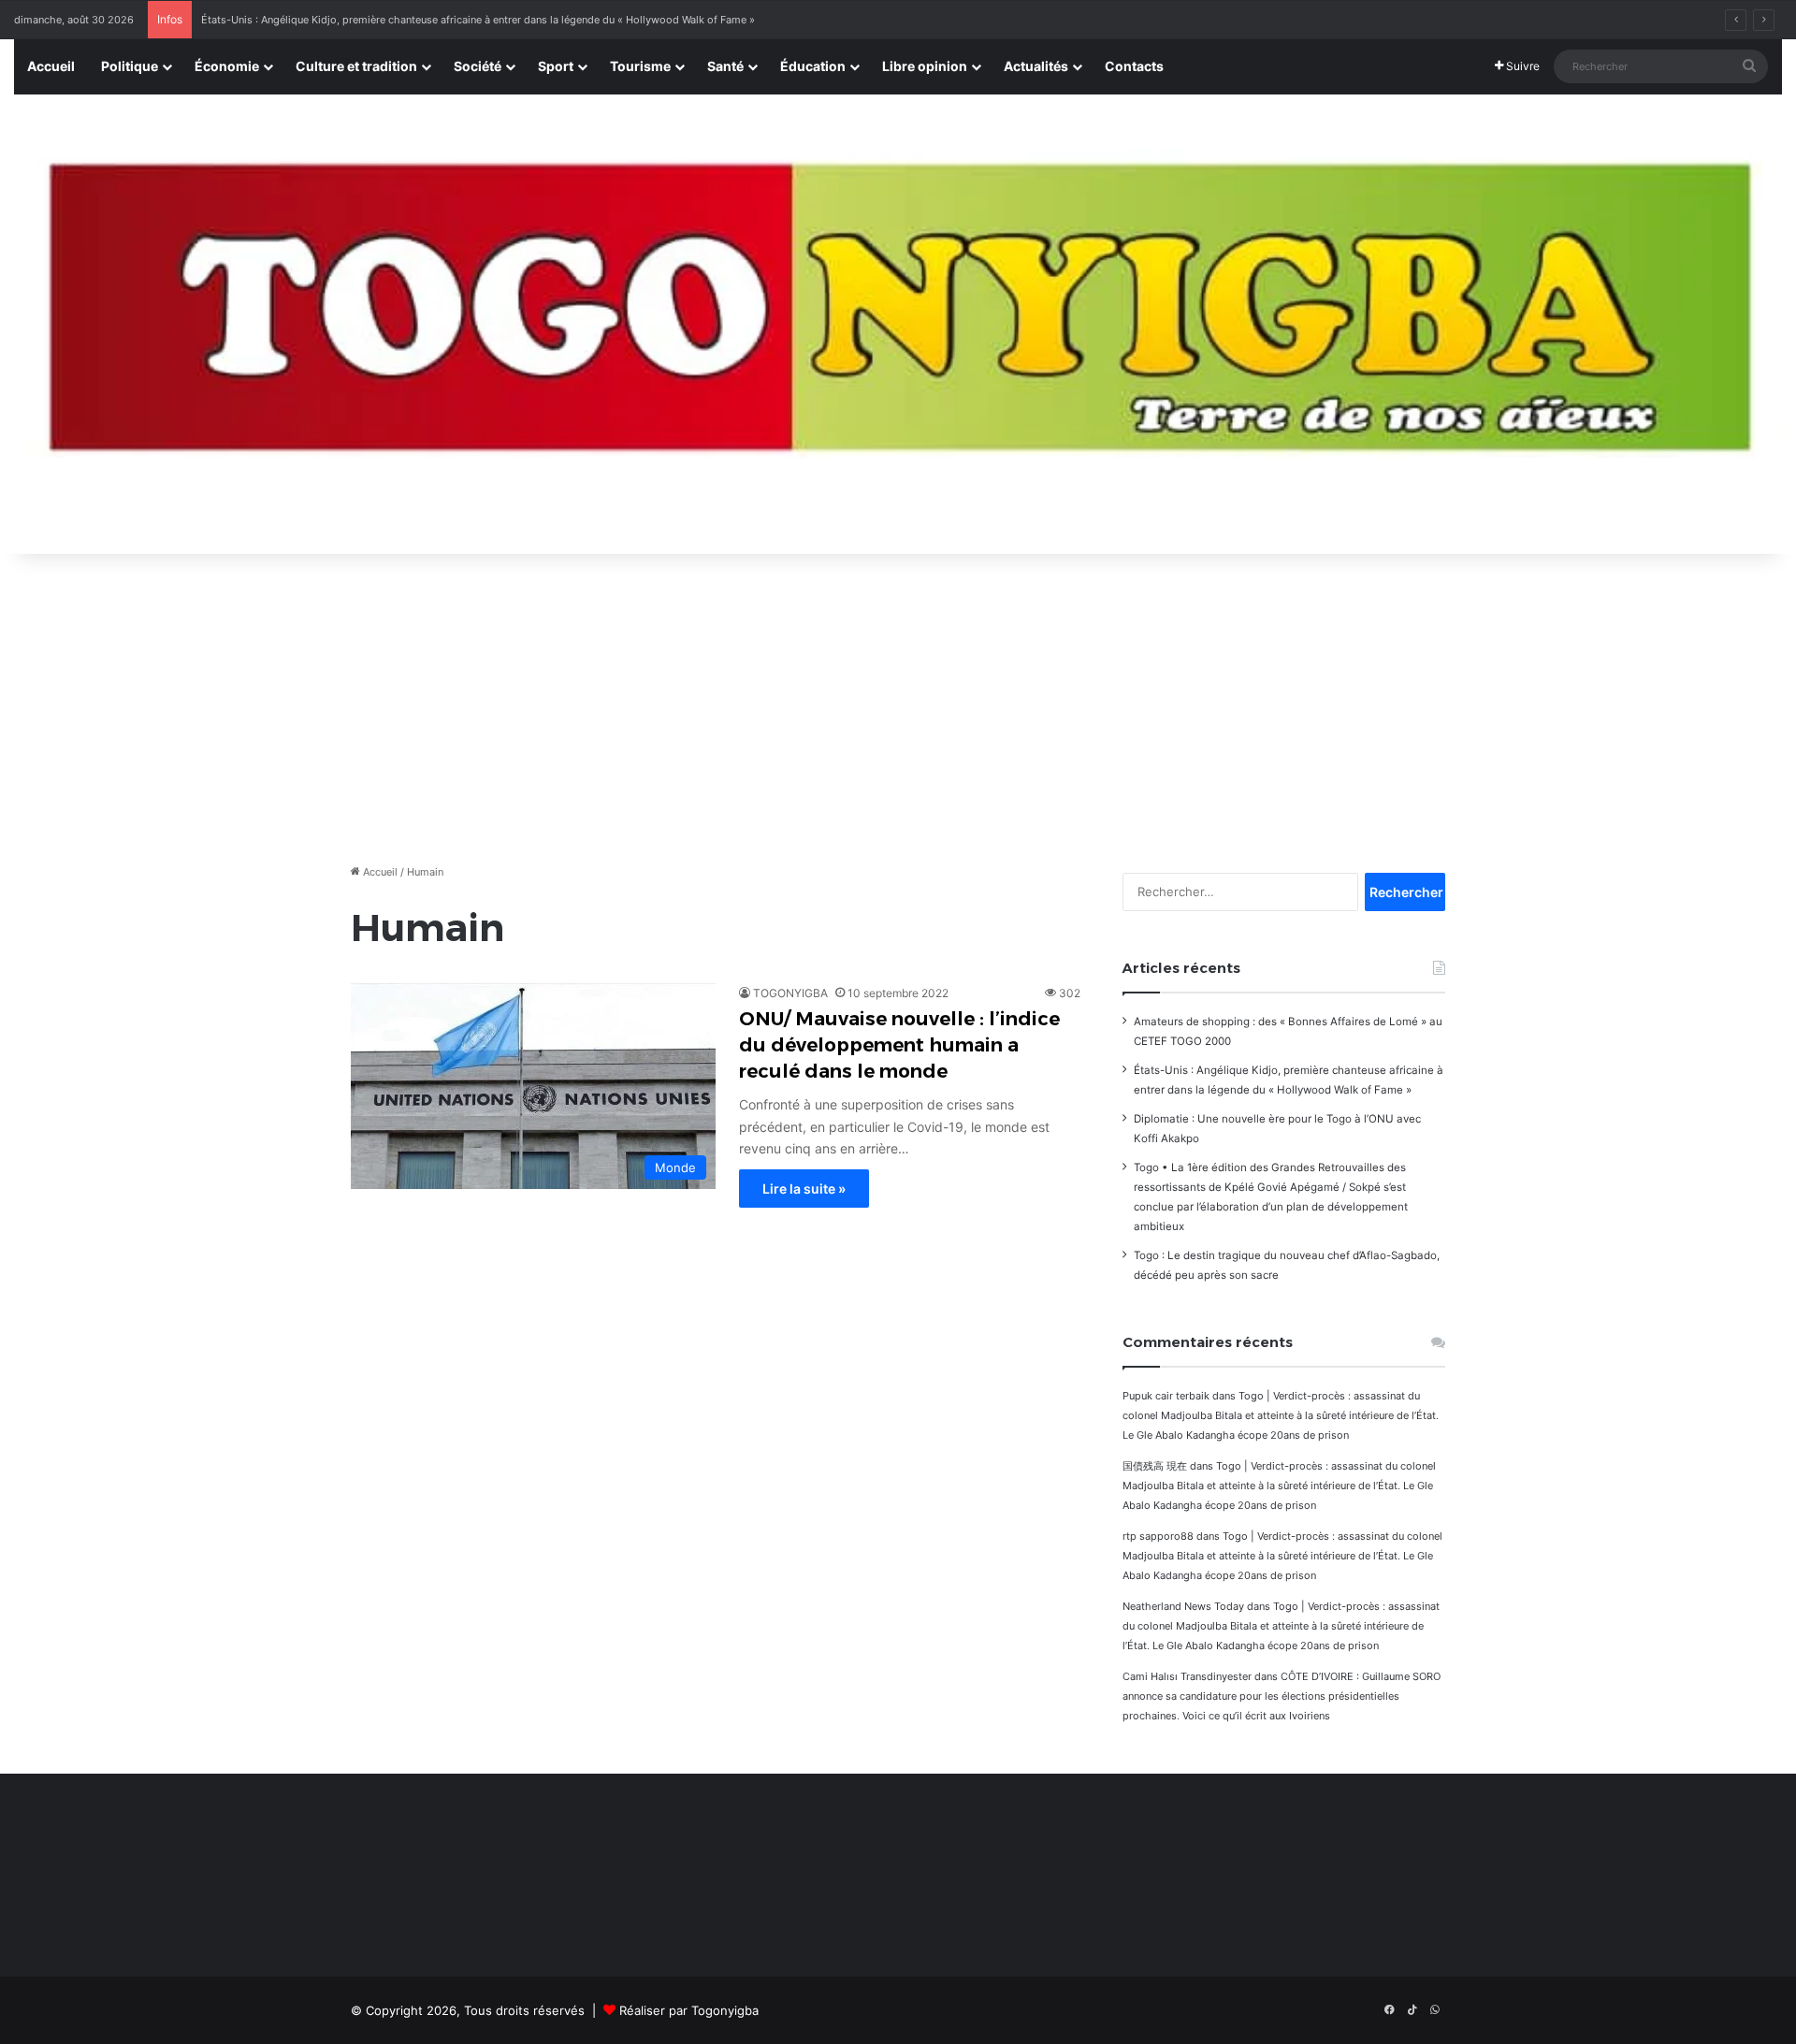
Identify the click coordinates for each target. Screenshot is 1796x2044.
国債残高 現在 (1155, 1466)
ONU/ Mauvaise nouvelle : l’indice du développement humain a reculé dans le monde (899, 1045)
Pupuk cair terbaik (1166, 1396)
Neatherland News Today (1183, 1606)
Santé (725, 66)
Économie (227, 66)
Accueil (51, 66)
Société (478, 66)
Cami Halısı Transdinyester (1187, 1676)
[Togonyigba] (898, 325)
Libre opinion (925, 66)
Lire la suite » (804, 1189)
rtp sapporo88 (1158, 1536)
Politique (130, 66)
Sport (556, 66)
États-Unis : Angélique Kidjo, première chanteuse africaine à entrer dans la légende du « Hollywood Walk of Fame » (478, 20)
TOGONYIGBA (790, 993)
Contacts (1134, 66)
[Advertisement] (898, 703)
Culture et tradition (356, 66)
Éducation (813, 66)
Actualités (1036, 66)
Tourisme (640, 66)
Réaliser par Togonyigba (689, 2010)
